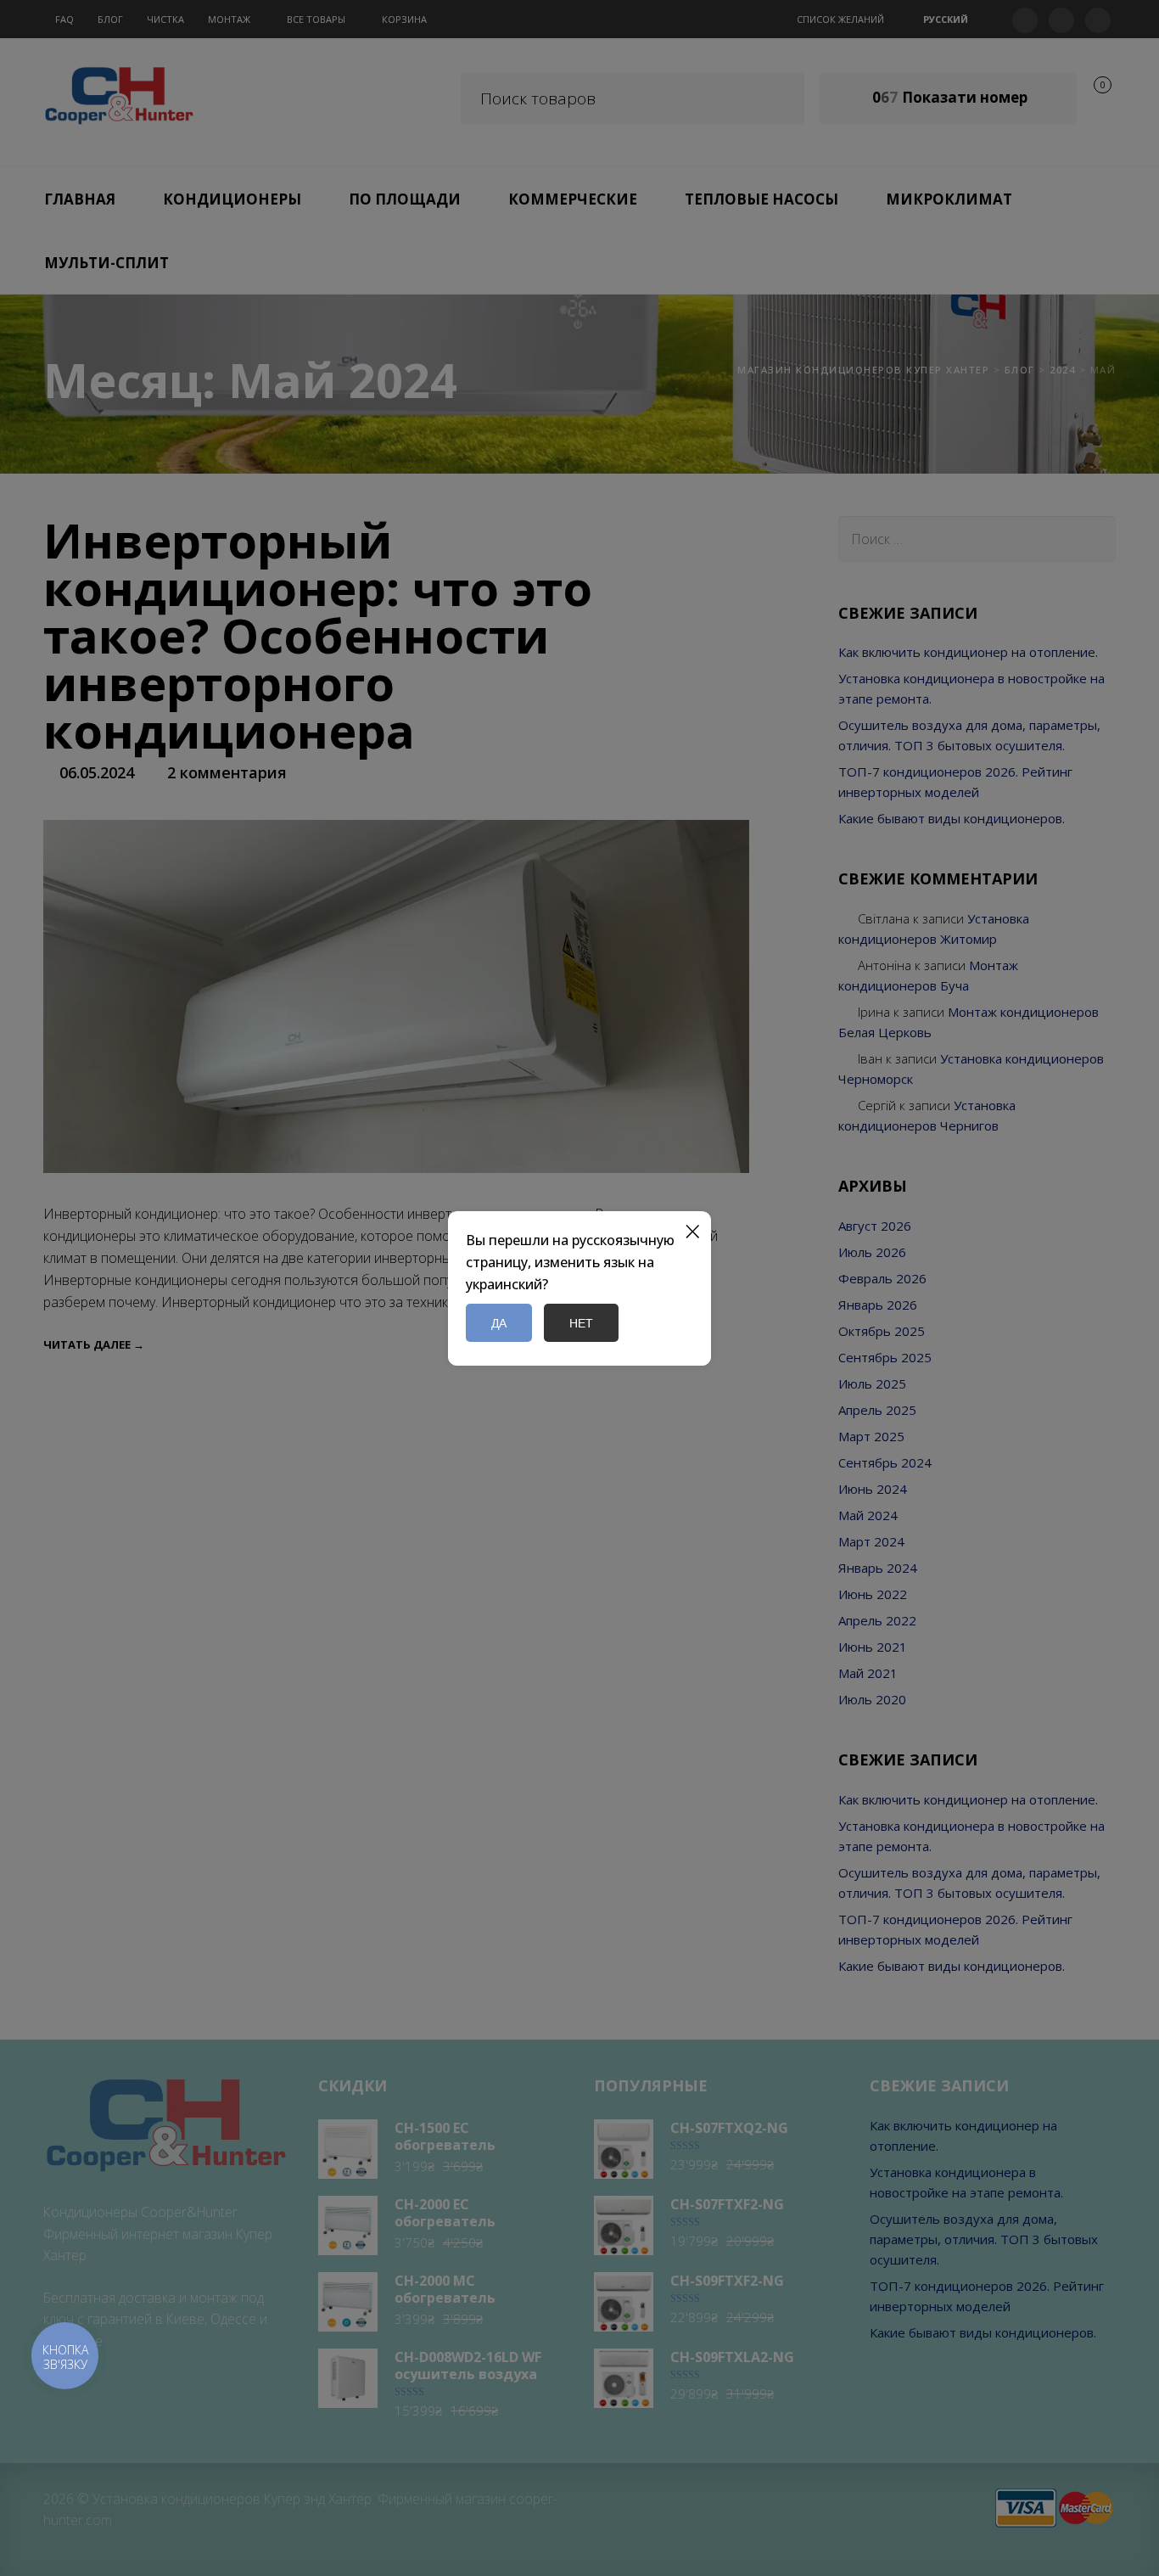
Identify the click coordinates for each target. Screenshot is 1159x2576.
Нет (581, 1323)
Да (499, 1323)
